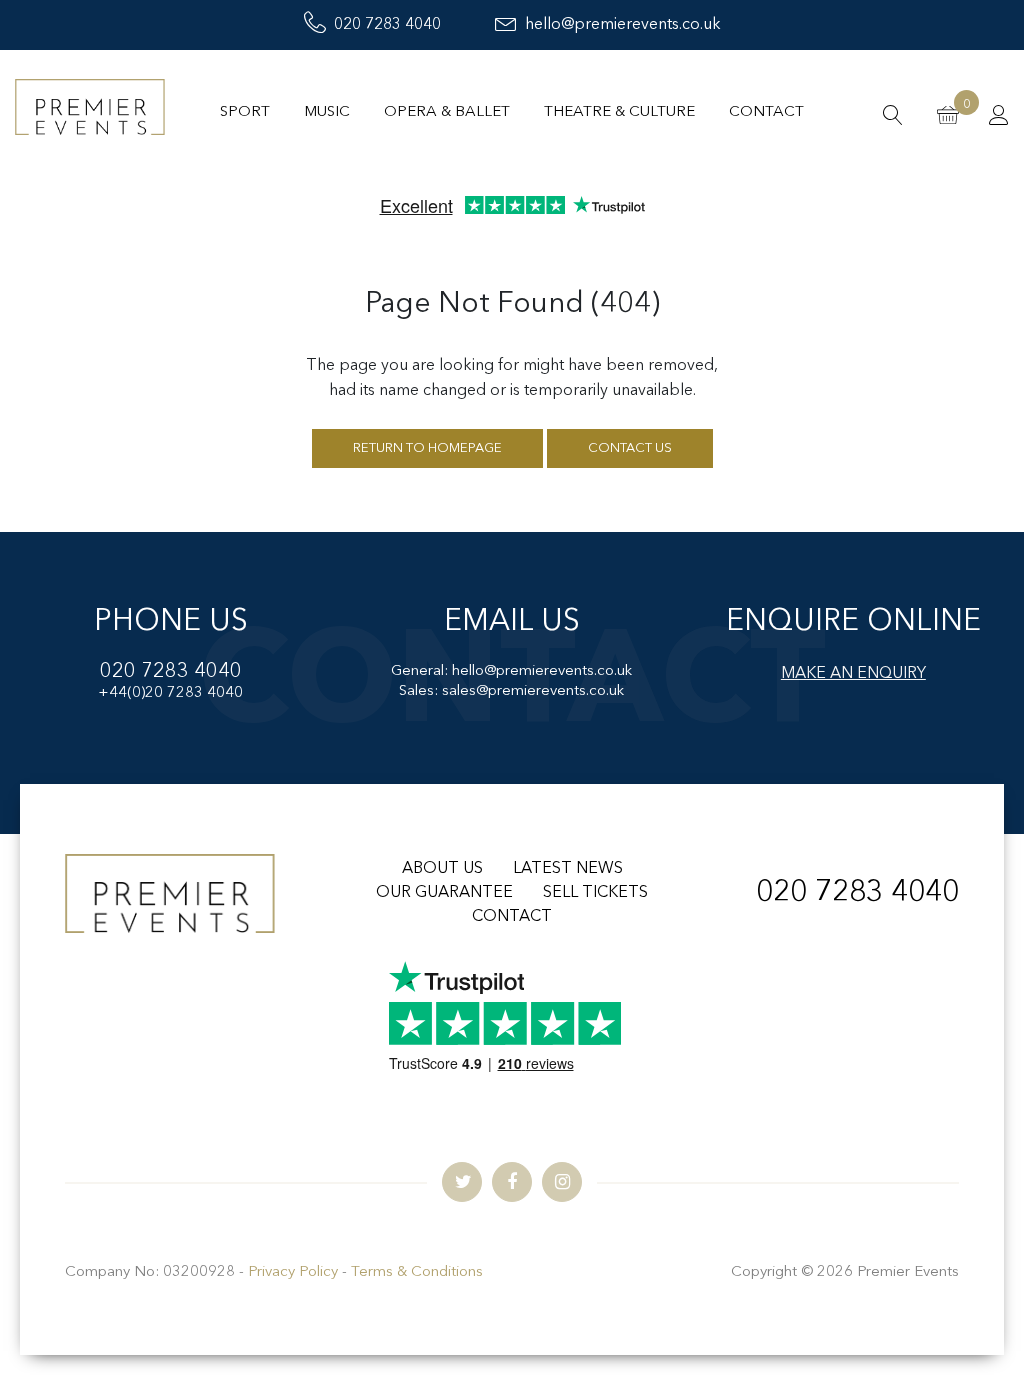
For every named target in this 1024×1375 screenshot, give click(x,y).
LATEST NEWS (568, 869)
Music (327, 112)
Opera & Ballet (447, 112)
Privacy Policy (293, 1272)
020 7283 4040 (387, 25)
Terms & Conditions (417, 1272)
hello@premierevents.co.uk (623, 25)
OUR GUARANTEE (444, 893)
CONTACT (512, 917)
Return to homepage (427, 448)
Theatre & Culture (619, 112)
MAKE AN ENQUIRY (853, 674)
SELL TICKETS (595, 893)
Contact (766, 112)
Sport (245, 112)
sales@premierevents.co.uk (533, 691)
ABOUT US (442, 869)
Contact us (630, 448)
